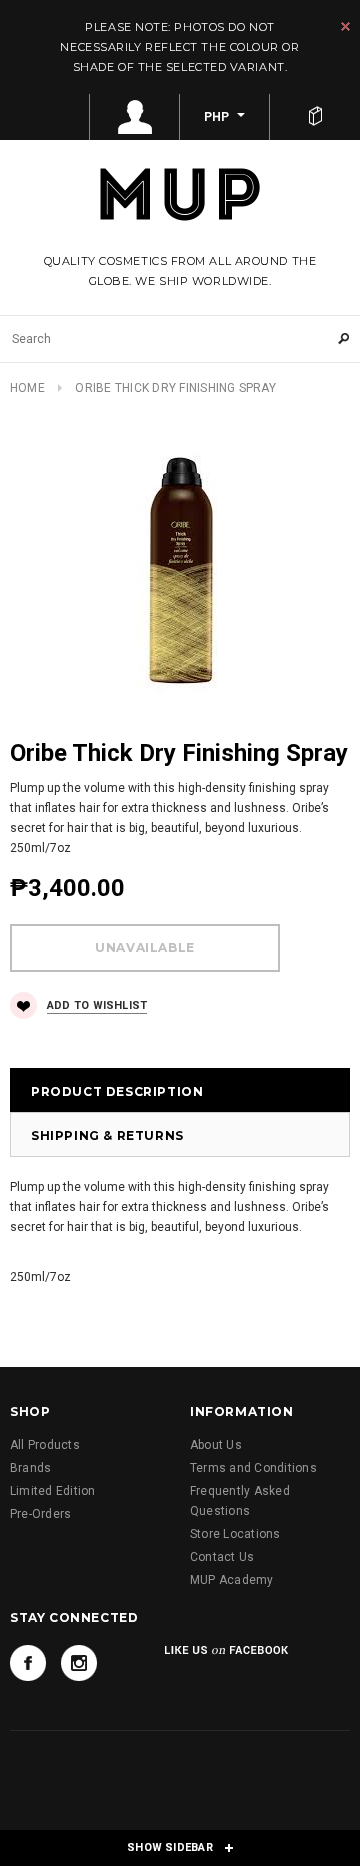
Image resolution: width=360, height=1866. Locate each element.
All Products (45, 1445)
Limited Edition (53, 1491)
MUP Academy (232, 1580)
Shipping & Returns (107, 1135)
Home (27, 388)
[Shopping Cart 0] (315, 117)
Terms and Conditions (253, 1468)
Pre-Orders (40, 1514)
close (345, 26)
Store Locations (235, 1534)
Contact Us (222, 1557)
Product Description (117, 1091)
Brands (30, 1468)
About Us (216, 1445)
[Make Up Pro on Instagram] (79, 1663)
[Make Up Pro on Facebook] (28, 1663)
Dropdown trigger (135, 117)
